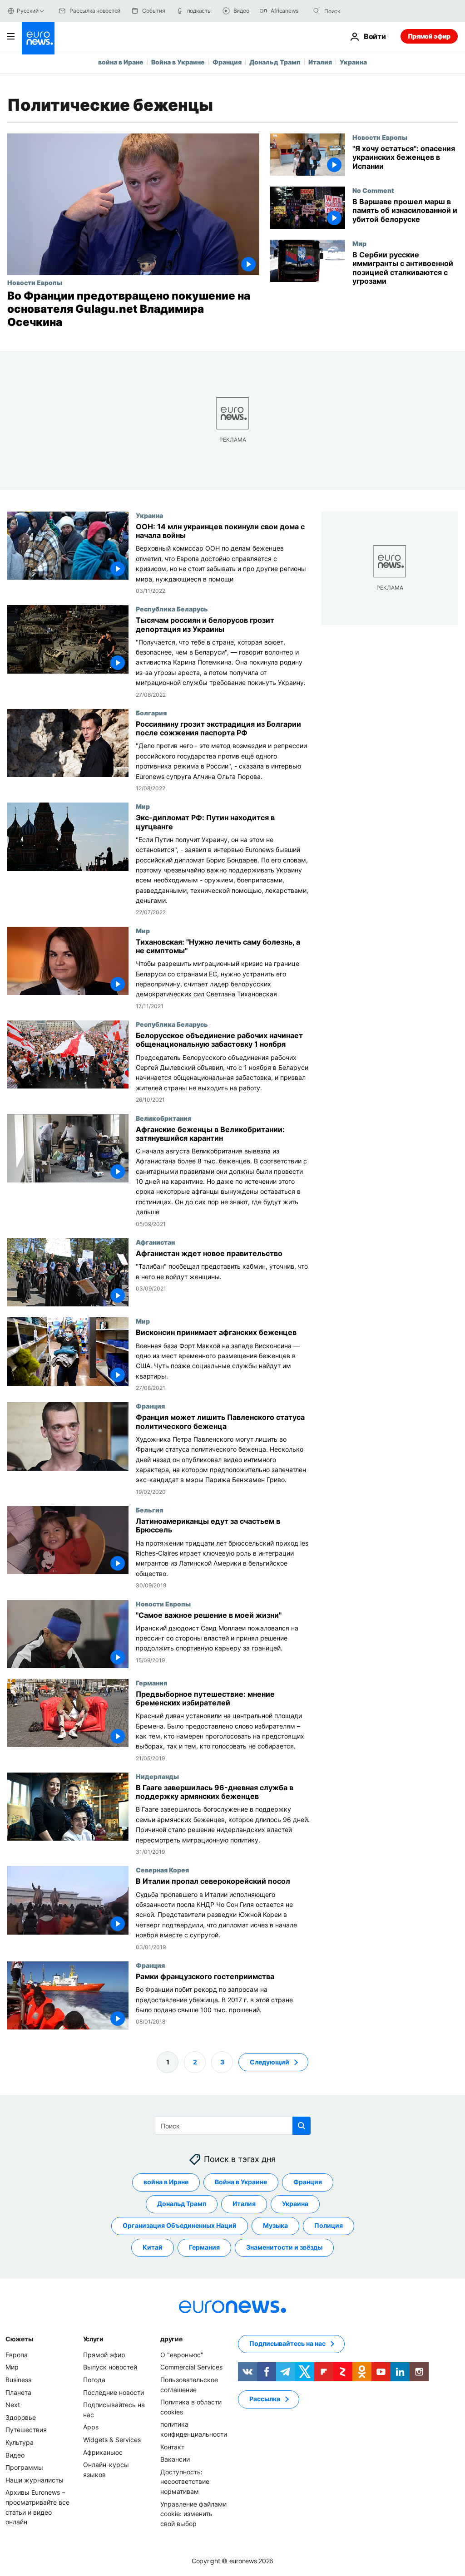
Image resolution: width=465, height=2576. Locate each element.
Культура (20, 2442)
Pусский (27, 11)
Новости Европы (35, 282)
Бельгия (149, 1510)
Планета (18, 2392)
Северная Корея (162, 1870)
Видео (15, 2455)
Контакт (172, 2446)
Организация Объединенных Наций (180, 2225)
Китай (153, 2247)
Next (13, 2405)
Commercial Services (191, 2367)
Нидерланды (157, 1776)
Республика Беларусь (172, 609)
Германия (151, 1682)
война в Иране (121, 62)
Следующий (270, 2061)
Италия (320, 62)
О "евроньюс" (182, 2355)
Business (18, 2380)
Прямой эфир (429, 36)
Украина (353, 62)
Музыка (275, 2225)
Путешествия (26, 2430)
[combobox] (362, 11)
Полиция (329, 2225)
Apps (91, 2427)
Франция (227, 62)
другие (171, 2339)
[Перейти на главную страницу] (38, 38)
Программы (24, 2467)
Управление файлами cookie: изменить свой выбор (193, 2513)
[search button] (317, 11)
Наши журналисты (35, 2480)
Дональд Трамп (275, 62)
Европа (17, 2355)
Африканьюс (103, 2452)
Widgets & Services (112, 2440)
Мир (359, 243)
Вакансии (175, 2459)
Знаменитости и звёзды (284, 2247)
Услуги (93, 2339)
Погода (94, 2380)
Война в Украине (178, 62)
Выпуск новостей (110, 2367)
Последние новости (114, 2392)
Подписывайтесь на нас (287, 2343)
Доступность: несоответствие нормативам (185, 2482)
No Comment (373, 190)
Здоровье (21, 2417)
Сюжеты (19, 2339)
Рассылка (265, 2399)
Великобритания (163, 1118)
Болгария (151, 713)
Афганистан (155, 1242)
